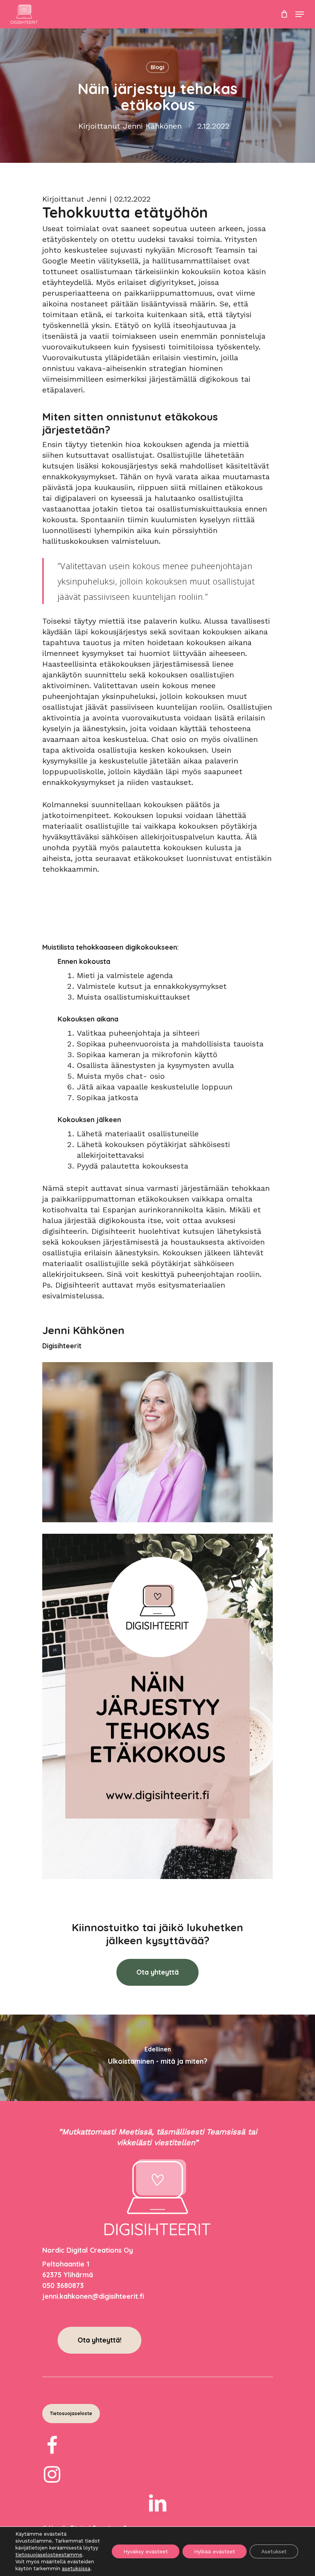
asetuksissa (76, 2569)
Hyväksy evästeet (146, 2551)
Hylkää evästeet (215, 2551)
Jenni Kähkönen (152, 126)
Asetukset (274, 2551)
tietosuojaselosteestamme (49, 2555)
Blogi (157, 67)
